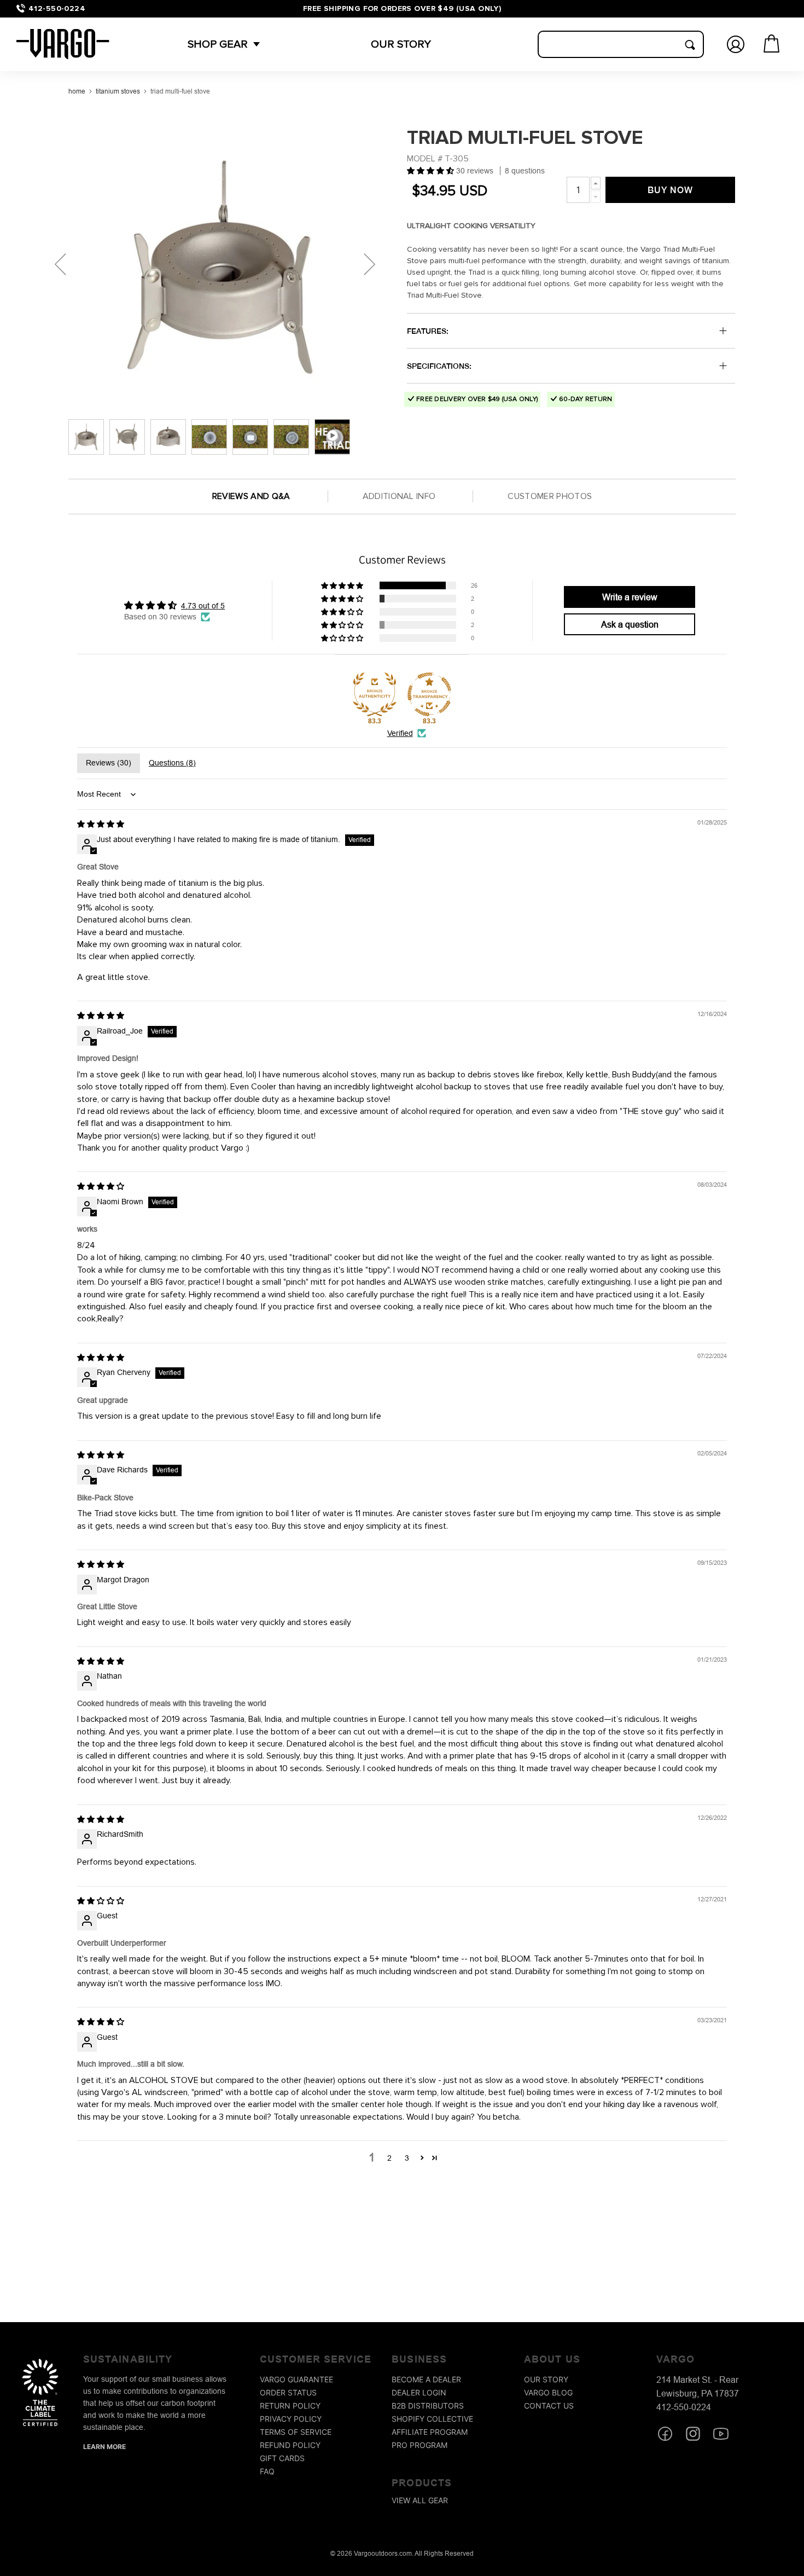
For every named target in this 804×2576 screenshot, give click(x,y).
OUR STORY (401, 44)
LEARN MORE (104, 2447)
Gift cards (282, 2458)
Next (369, 264)
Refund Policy (290, 2445)
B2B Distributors (428, 2406)
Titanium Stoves (118, 91)
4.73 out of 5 (203, 606)
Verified (400, 733)
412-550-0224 (57, 8)
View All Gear (420, 2500)
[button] (218, 44)
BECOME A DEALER (426, 2379)
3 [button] (407, 2158)
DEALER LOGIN (419, 2392)
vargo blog (548, 2392)
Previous (60, 264)
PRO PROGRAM (420, 2445)
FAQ (267, 2471)
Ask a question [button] (630, 624)
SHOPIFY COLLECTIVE (432, 2419)
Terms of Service (296, 2432)
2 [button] (389, 2158)
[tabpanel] (222, 264)
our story (546, 2379)
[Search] (690, 45)
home (77, 91)
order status (288, 2392)
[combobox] (621, 44)
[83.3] (375, 694)
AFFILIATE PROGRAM (430, 2432)
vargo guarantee (296, 2379)
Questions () (172, 763)
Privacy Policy (291, 2419)
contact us (549, 2406)
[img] (101, 824)
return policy (290, 2406)
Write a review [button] (630, 597)
